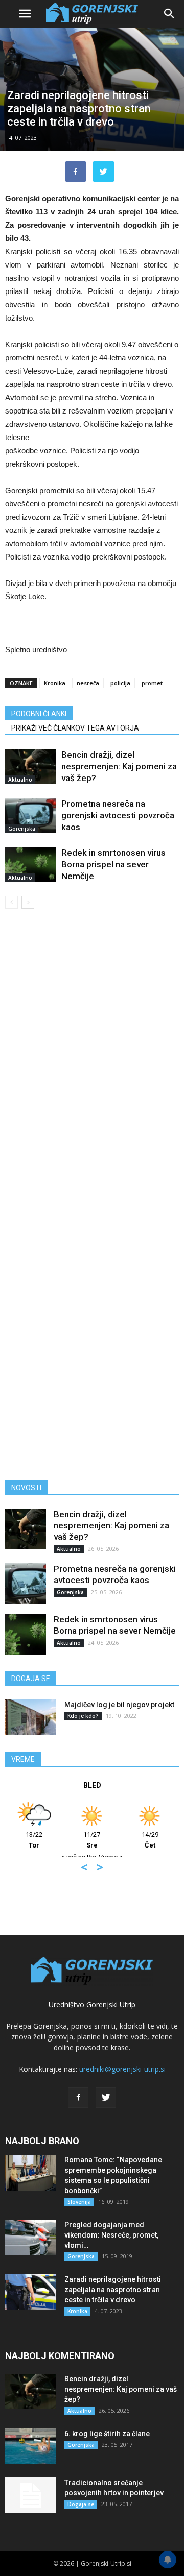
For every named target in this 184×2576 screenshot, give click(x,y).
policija (120, 683)
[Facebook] (78, 2098)
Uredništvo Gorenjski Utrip (92, 2004)
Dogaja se (81, 2504)
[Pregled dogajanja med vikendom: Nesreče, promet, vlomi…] (31, 2238)
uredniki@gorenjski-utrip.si (122, 2069)
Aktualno (20, 780)
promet (152, 683)
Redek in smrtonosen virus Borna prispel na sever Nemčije (113, 864)
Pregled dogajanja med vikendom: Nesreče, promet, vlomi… (111, 2235)
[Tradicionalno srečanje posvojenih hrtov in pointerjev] (31, 2495)
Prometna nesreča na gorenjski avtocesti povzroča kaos (118, 815)
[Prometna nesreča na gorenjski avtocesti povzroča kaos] (31, 816)
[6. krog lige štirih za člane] (31, 2446)
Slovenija (79, 2202)
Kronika (55, 683)
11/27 (92, 1840)
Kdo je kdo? (83, 1716)
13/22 (34, 1840)
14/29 (150, 1840)
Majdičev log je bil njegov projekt (119, 1705)
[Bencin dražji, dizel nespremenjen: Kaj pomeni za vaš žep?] (31, 767)
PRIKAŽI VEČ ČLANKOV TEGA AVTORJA (75, 728)
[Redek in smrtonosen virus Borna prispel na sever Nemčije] (31, 865)
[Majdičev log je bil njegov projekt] (31, 1717)
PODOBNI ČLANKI (39, 714)
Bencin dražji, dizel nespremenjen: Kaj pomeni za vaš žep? (119, 766)
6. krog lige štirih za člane (107, 2434)
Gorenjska (22, 829)
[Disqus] (92, 1063)
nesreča (88, 683)
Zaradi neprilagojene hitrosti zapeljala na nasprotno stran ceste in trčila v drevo (113, 2290)
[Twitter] (106, 2098)
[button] (170, 14)
